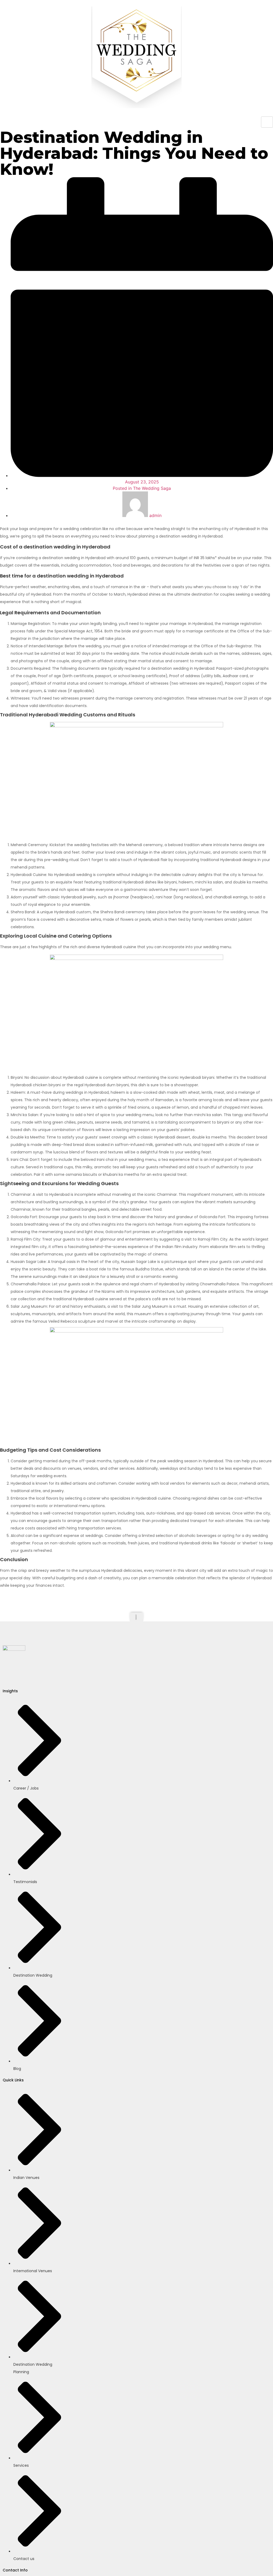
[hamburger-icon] (267, 122)
